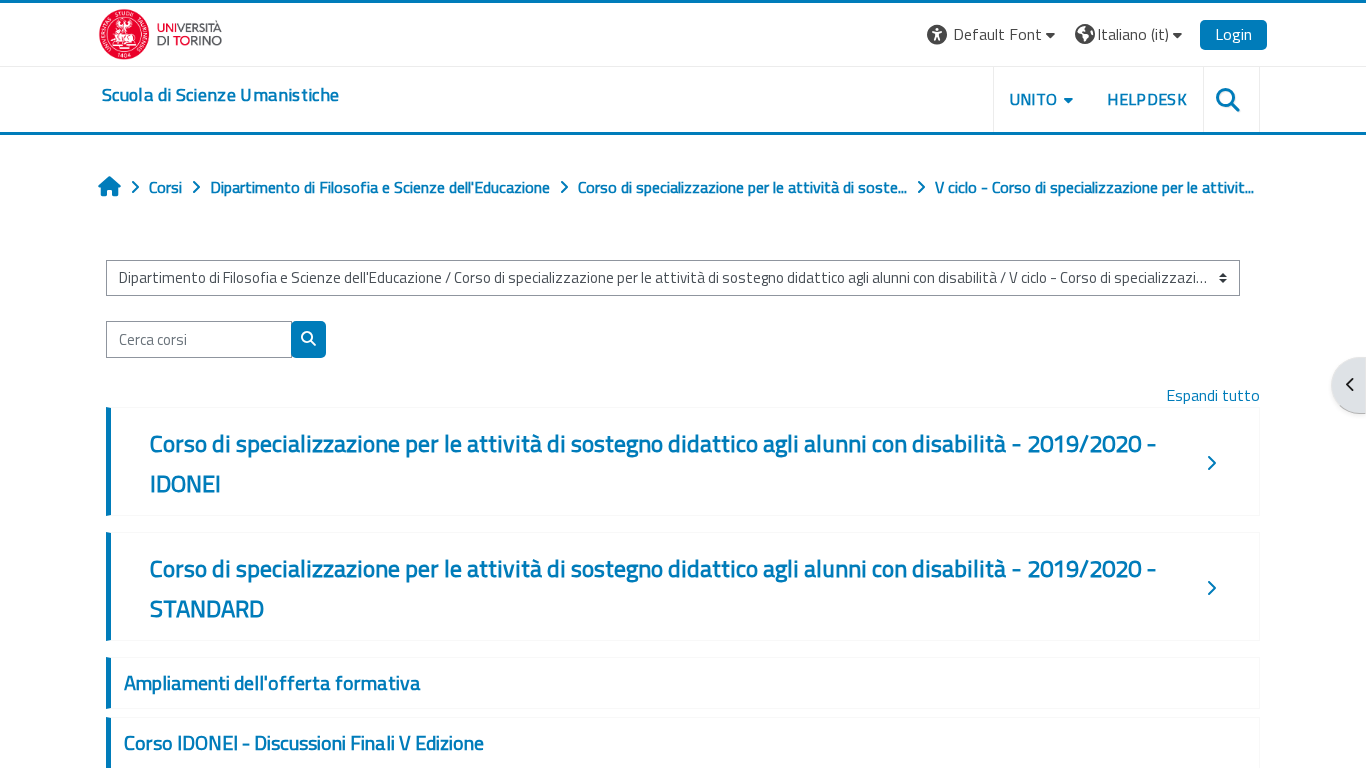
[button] (993, 34)
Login (1233, 34)
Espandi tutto (1213, 395)
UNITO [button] (1034, 99)
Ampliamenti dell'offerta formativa (272, 682)
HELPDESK (1147, 99)
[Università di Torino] (160, 32)
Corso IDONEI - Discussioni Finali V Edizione (304, 742)
